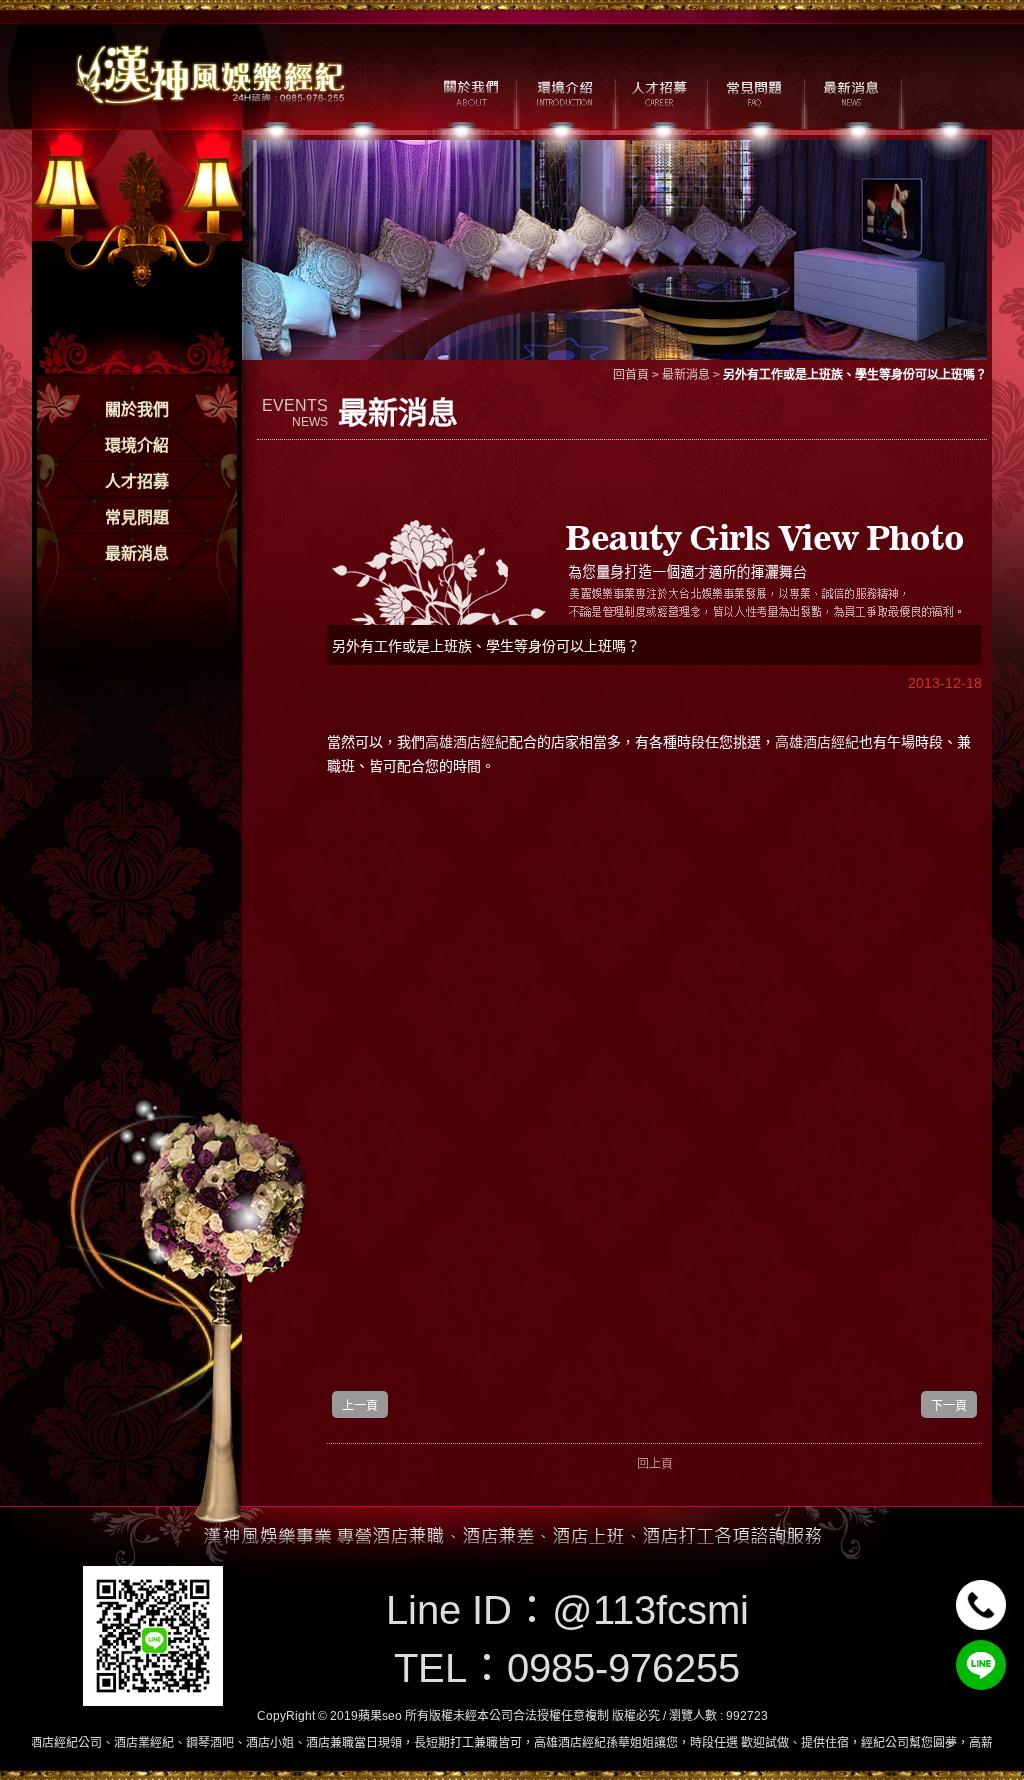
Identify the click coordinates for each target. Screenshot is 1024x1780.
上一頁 (360, 1406)
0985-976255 (623, 1668)
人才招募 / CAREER (659, 91)
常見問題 (137, 517)
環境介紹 (137, 445)
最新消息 (137, 553)
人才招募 (137, 481)
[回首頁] (212, 72)
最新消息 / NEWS (849, 91)
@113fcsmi (650, 1610)
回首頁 (631, 375)
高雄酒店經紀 (467, 742)
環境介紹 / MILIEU (564, 91)
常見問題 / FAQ (754, 91)
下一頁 (949, 1406)
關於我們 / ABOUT (469, 91)
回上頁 (655, 1464)
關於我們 (137, 409)
